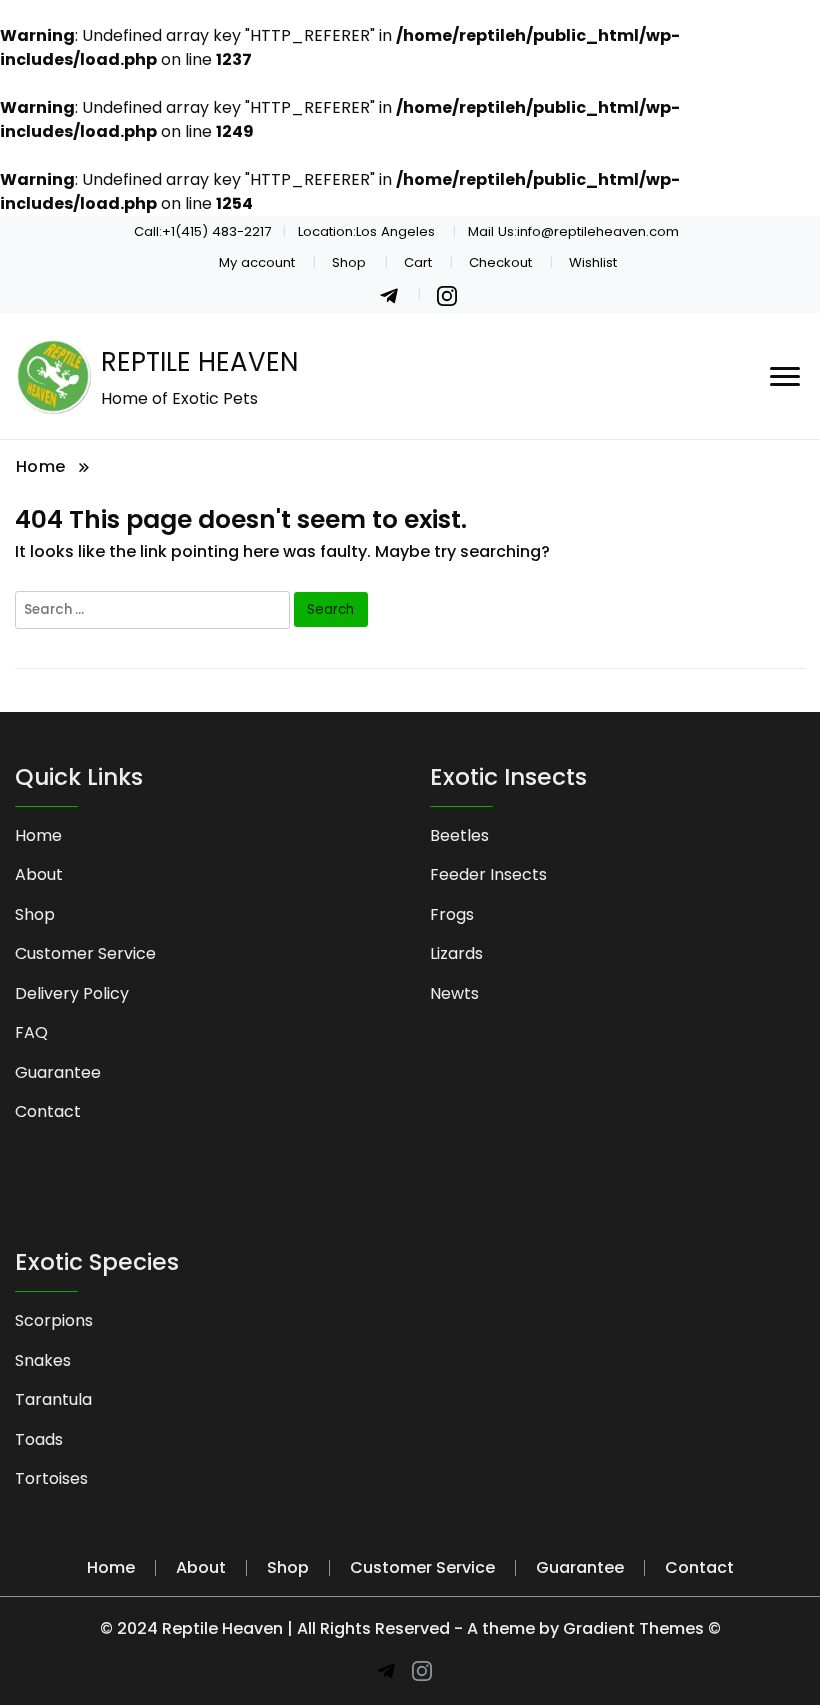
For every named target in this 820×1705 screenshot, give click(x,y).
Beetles (459, 835)
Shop (349, 262)
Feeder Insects (488, 874)
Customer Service (85, 953)
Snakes (43, 1360)
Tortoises (51, 1478)
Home (38, 835)
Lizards (456, 953)
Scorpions (54, 1320)
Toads (39, 1439)
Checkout (500, 262)
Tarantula (53, 1399)
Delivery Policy (72, 993)
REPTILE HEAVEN (199, 362)
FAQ (31, 1032)
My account (257, 262)
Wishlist (593, 262)
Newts (454, 993)
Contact (48, 1111)
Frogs (452, 914)
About (39, 874)
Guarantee (58, 1072)
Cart (418, 262)
